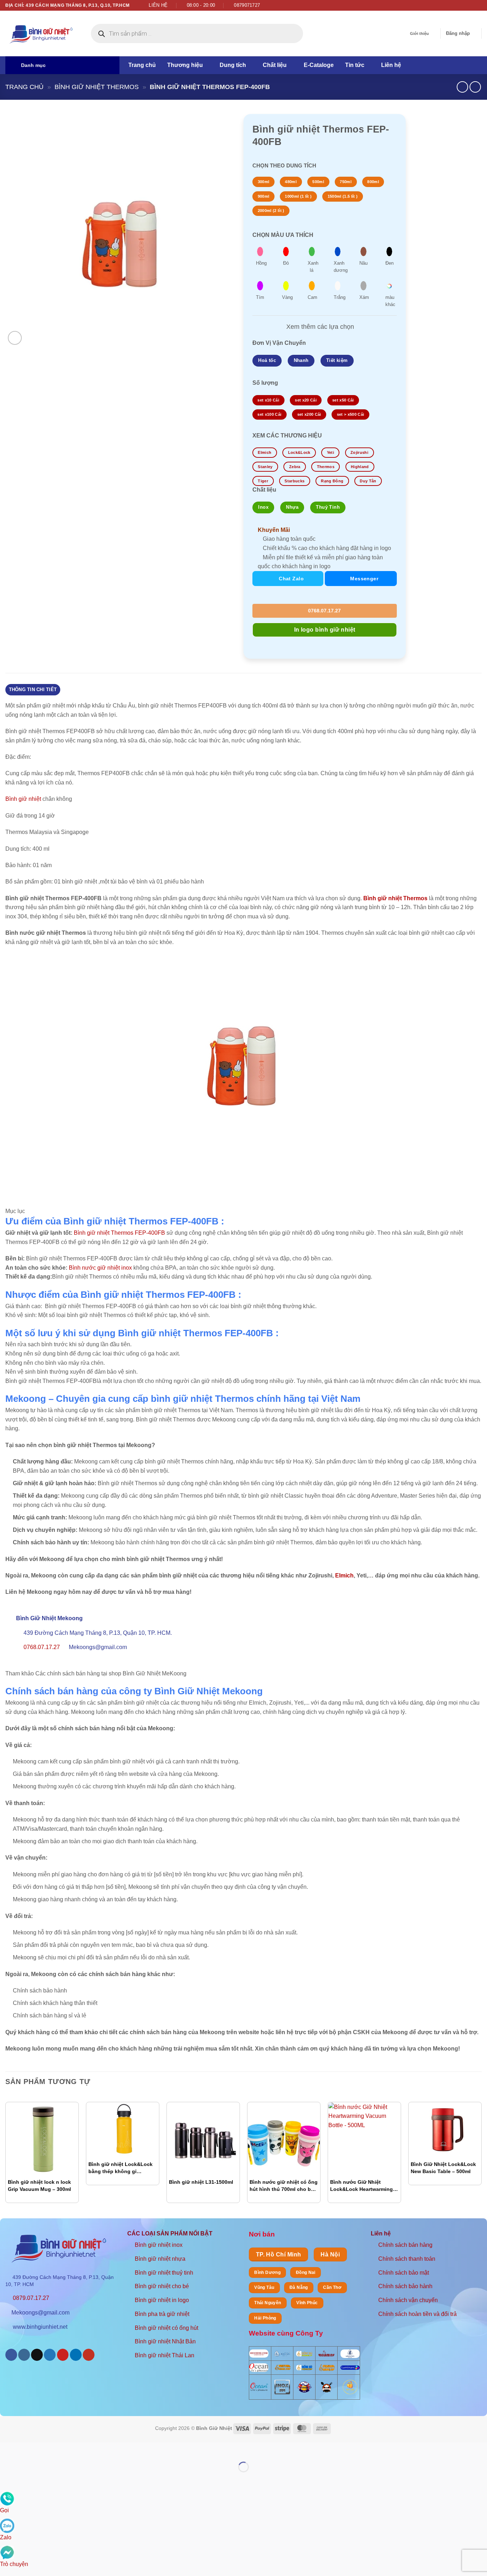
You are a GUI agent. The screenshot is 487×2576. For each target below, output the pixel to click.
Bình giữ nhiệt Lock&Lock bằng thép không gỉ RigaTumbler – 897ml (121, 2168)
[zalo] (7, 2525)
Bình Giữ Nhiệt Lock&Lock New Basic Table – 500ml (443, 2168)
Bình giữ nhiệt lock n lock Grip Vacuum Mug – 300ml (39, 2186)
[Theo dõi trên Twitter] (471, 5)
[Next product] (462, 87)
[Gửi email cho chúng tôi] (478, 5)
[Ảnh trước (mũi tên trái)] (7, 2479)
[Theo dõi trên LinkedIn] (76, 2355)
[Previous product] (475, 87)
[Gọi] (7, 2499)
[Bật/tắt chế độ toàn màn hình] (28, 2449)
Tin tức (355, 65)
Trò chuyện (14, 2564)
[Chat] (7, 2552)
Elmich (344, 1575)
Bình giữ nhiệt (23, 799)
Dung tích (233, 65)
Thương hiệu (185, 65)
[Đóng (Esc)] (70, 2449)
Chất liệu (275, 65)
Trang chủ (142, 65)
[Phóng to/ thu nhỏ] (7, 2449)
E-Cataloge (319, 65)
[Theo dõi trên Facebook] (458, 5)
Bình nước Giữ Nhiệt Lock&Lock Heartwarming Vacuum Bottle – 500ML (362, 2186)
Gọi (4, 2510)
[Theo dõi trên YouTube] (89, 2355)
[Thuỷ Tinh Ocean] (259, 2387)
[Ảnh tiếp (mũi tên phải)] (28, 2479)
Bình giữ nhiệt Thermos (97, 87)
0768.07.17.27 (324, 611)
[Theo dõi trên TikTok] (37, 2355)
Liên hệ (391, 65)
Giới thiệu (419, 33)
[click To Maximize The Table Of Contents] (12, 1175)
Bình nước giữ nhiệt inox (100, 1268)
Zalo (6, 2537)
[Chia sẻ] (49, 2449)
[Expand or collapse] (12, 1194)
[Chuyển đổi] (275, 327)
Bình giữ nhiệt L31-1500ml (201, 2182)
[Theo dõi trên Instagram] (465, 5)
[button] (458, 33)
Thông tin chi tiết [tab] (33, 690)
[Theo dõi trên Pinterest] (63, 2355)
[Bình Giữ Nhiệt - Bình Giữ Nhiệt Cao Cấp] (41, 34)
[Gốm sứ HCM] (304, 2368)
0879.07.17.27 (31, 2298)
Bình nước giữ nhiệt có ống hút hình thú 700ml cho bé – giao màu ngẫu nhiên (284, 2186)
